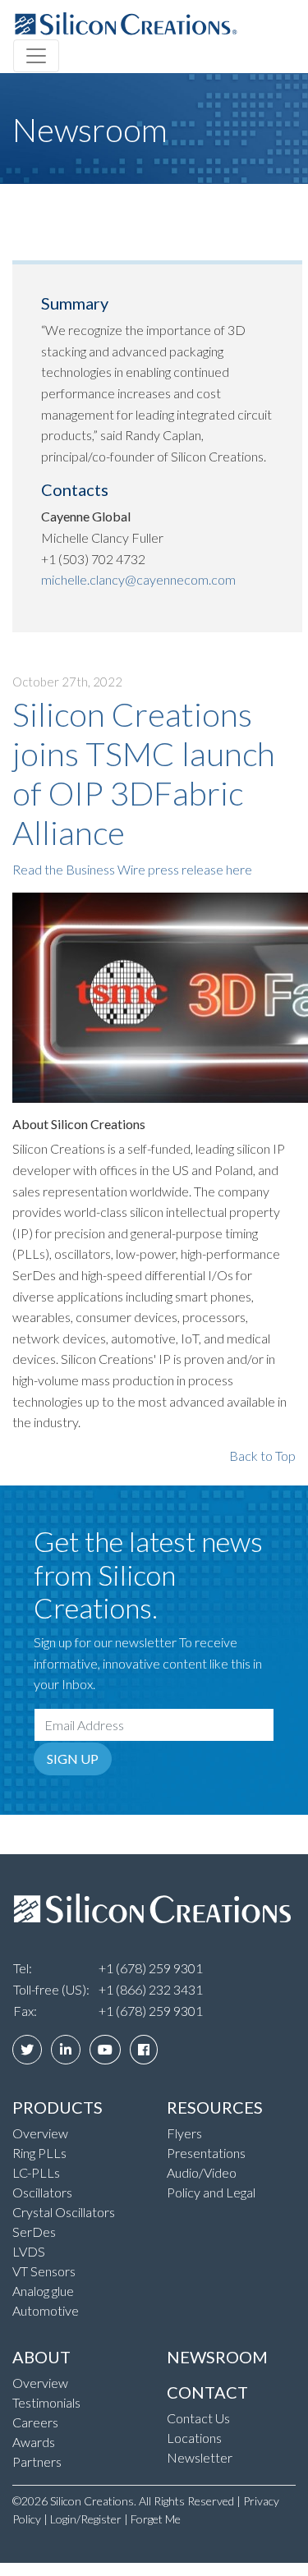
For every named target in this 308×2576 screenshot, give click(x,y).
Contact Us (198, 2418)
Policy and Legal (211, 2192)
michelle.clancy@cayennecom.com (138, 579)
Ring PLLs (39, 2153)
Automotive (46, 2310)
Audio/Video (202, 2172)
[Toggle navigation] (36, 56)
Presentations (206, 2153)
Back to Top (262, 1456)
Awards (34, 2442)
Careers (35, 2422)
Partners (37, 2461)
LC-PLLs (36, 2172)
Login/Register (86, 2519)
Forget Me (156, 2519)
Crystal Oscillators (64, 2212)
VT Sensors (44, 2271)
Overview (40, 2133)
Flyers (184, 2133)
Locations (194, 2438)
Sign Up (73, 1759)
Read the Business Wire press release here (132, 869)
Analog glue (43, 2291)
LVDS (29, 2251)
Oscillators (42, 2192)
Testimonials (46, 2402)
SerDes (34, 2232)
